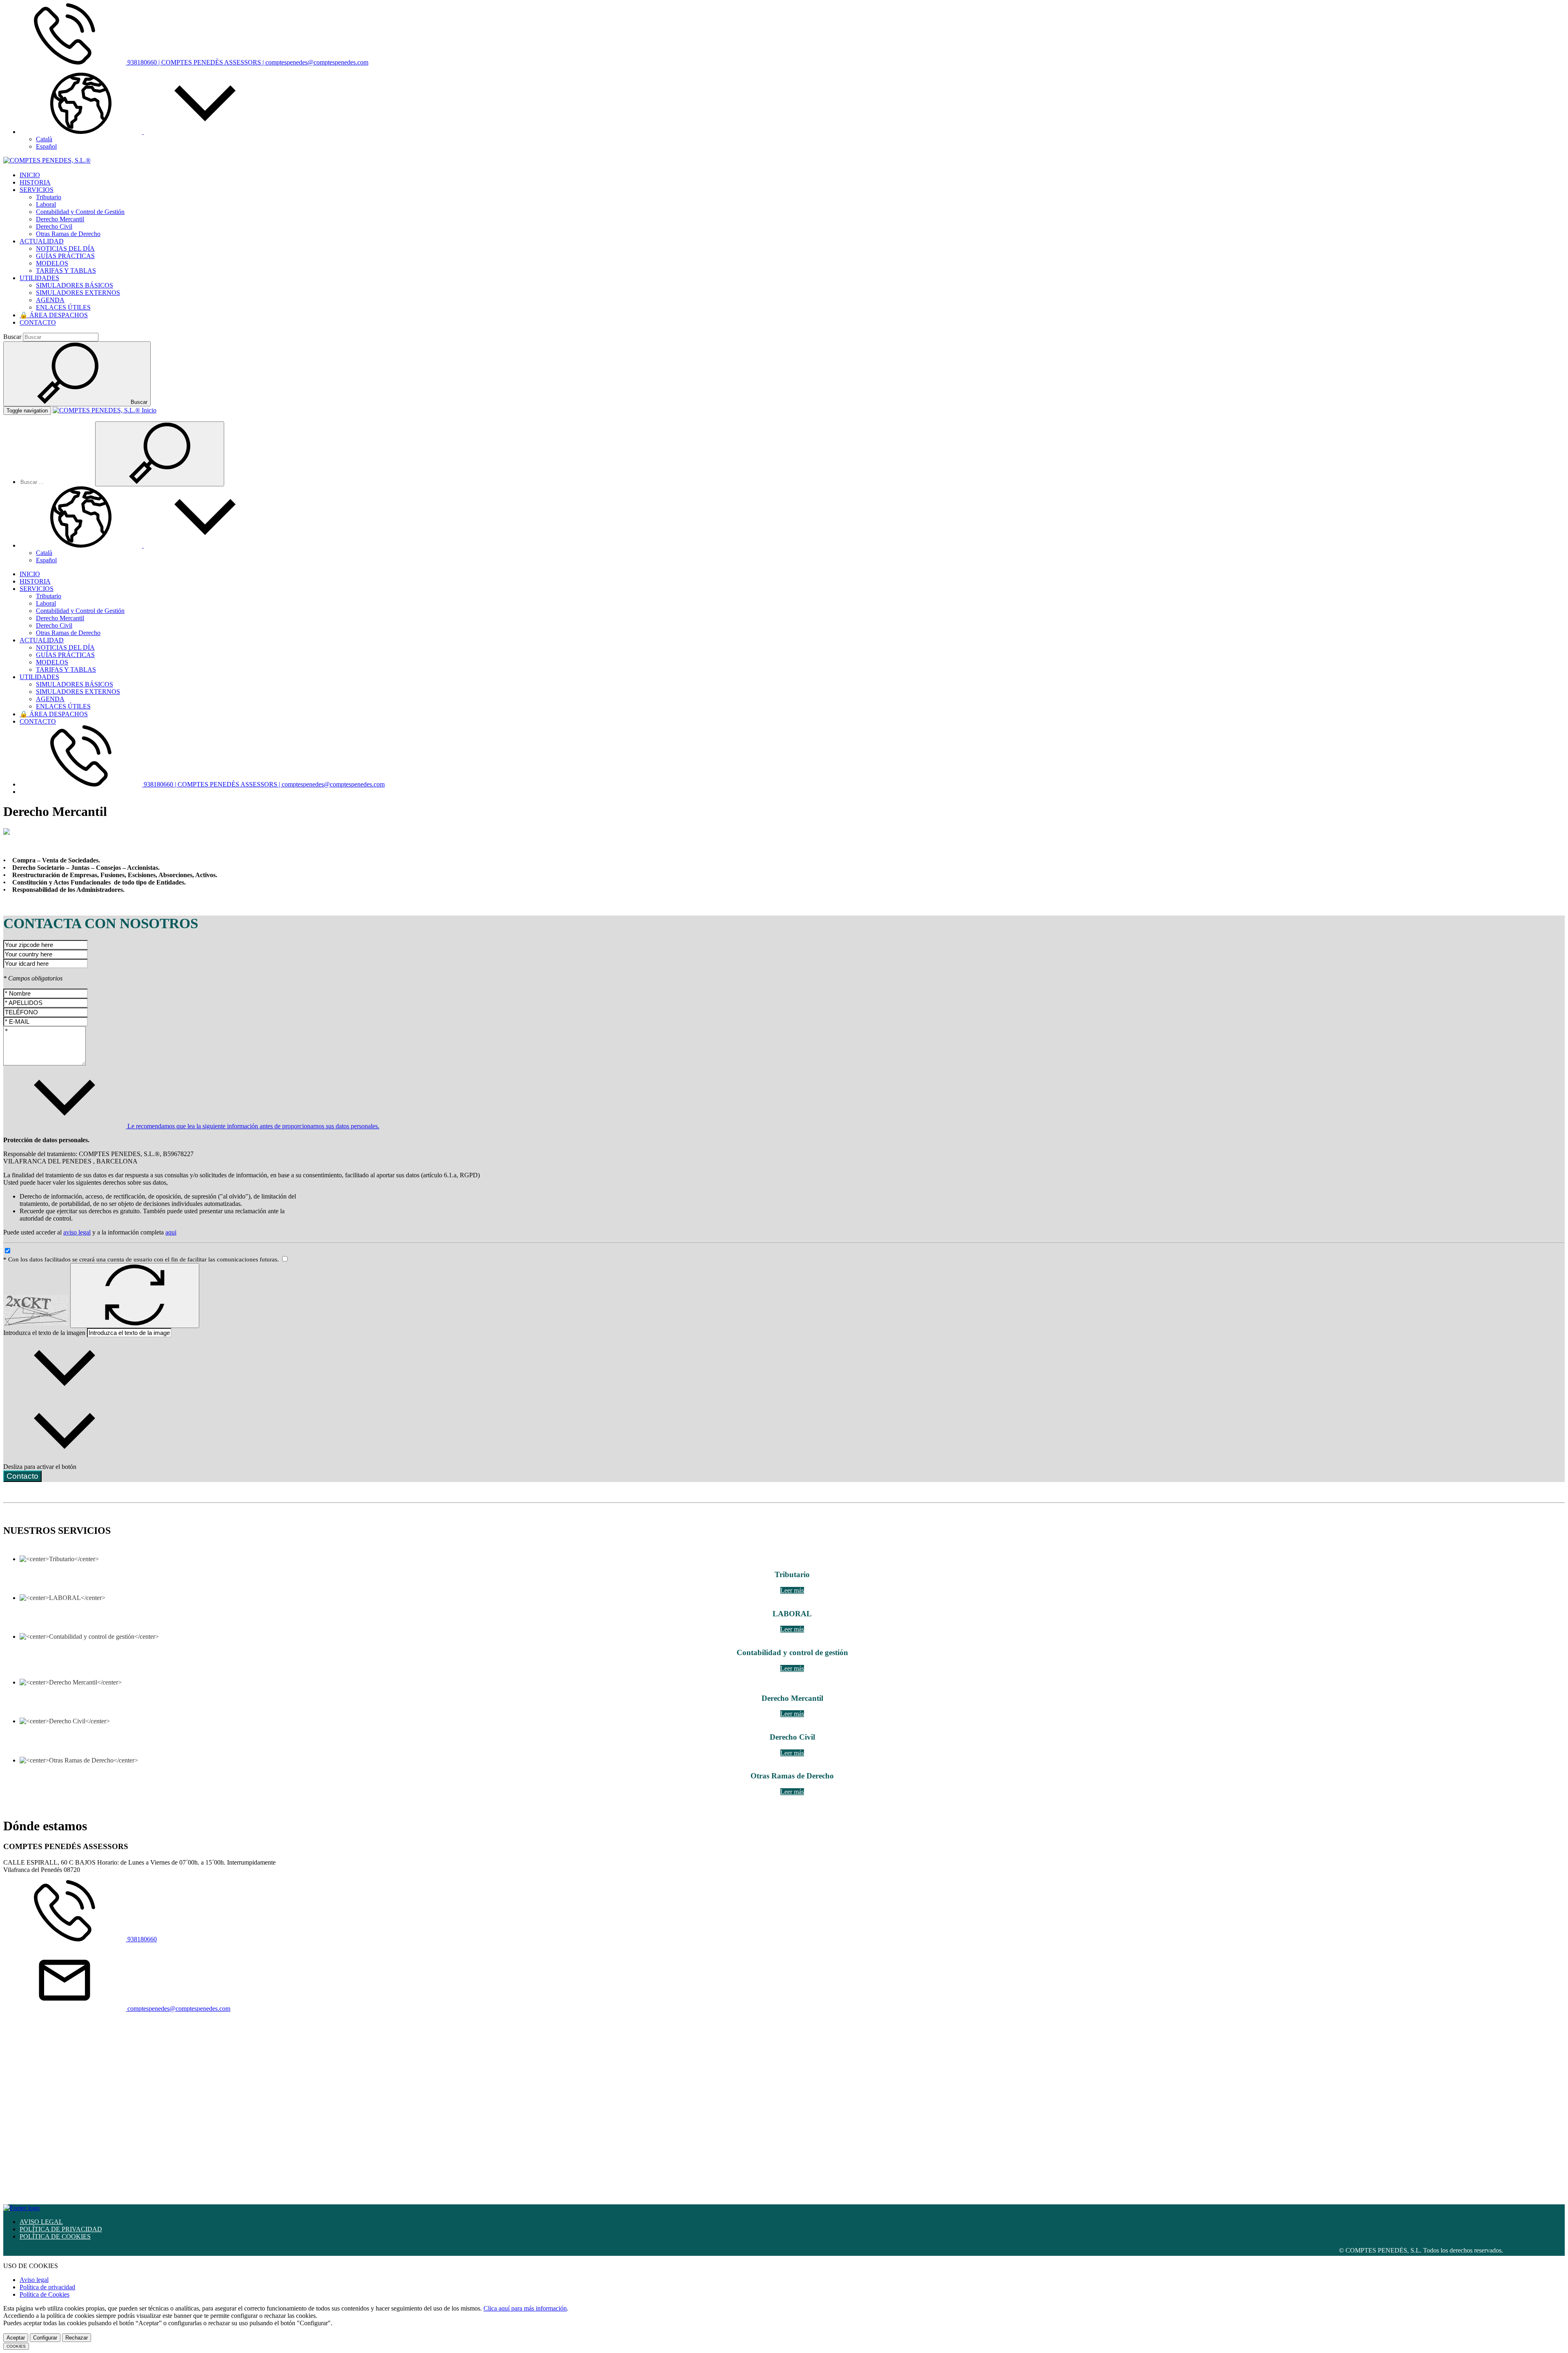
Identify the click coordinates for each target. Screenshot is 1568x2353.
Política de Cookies (45, 2294)
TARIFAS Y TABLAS (66, 271)
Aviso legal (34, 2280)
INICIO (30, 175)
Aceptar (16, 2338)
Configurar (45, 2338)
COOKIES (16, 2346)
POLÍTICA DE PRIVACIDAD (61, 2229)
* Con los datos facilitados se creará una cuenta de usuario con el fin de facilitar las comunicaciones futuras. (142, 1259)
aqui (171, 1232)
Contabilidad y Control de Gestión (80, 212)
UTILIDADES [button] (39, 278)
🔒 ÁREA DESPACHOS (54, 315)
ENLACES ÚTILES (63, 307)
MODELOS (52, 263)
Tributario (49, 197)
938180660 (141, 1939)
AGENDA (50, 300)
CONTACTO (38, 322)
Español (46, 146)
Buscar (12, 337)
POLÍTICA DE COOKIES (55, 2236)
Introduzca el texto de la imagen (44, 1333)
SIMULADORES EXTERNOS (78, 293)
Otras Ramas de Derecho (68, 234)
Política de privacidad (47, 2287)
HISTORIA (35, 182)
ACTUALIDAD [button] (42, 241)
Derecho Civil (54, 226)
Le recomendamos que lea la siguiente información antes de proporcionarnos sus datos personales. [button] (253, 1126)
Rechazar (77, 2338)
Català (44, 139)
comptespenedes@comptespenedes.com (178, 2009)
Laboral (46, 204)
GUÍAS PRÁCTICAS (65, 256)
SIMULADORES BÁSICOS (75, 285)
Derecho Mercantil (60, 219)
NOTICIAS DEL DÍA (65, 248)
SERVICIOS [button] (37, 190)
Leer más (792, 1590)
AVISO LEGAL (41, 2222)
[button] (143, 132)
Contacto (22, 1476)
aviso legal (77, 1232)
